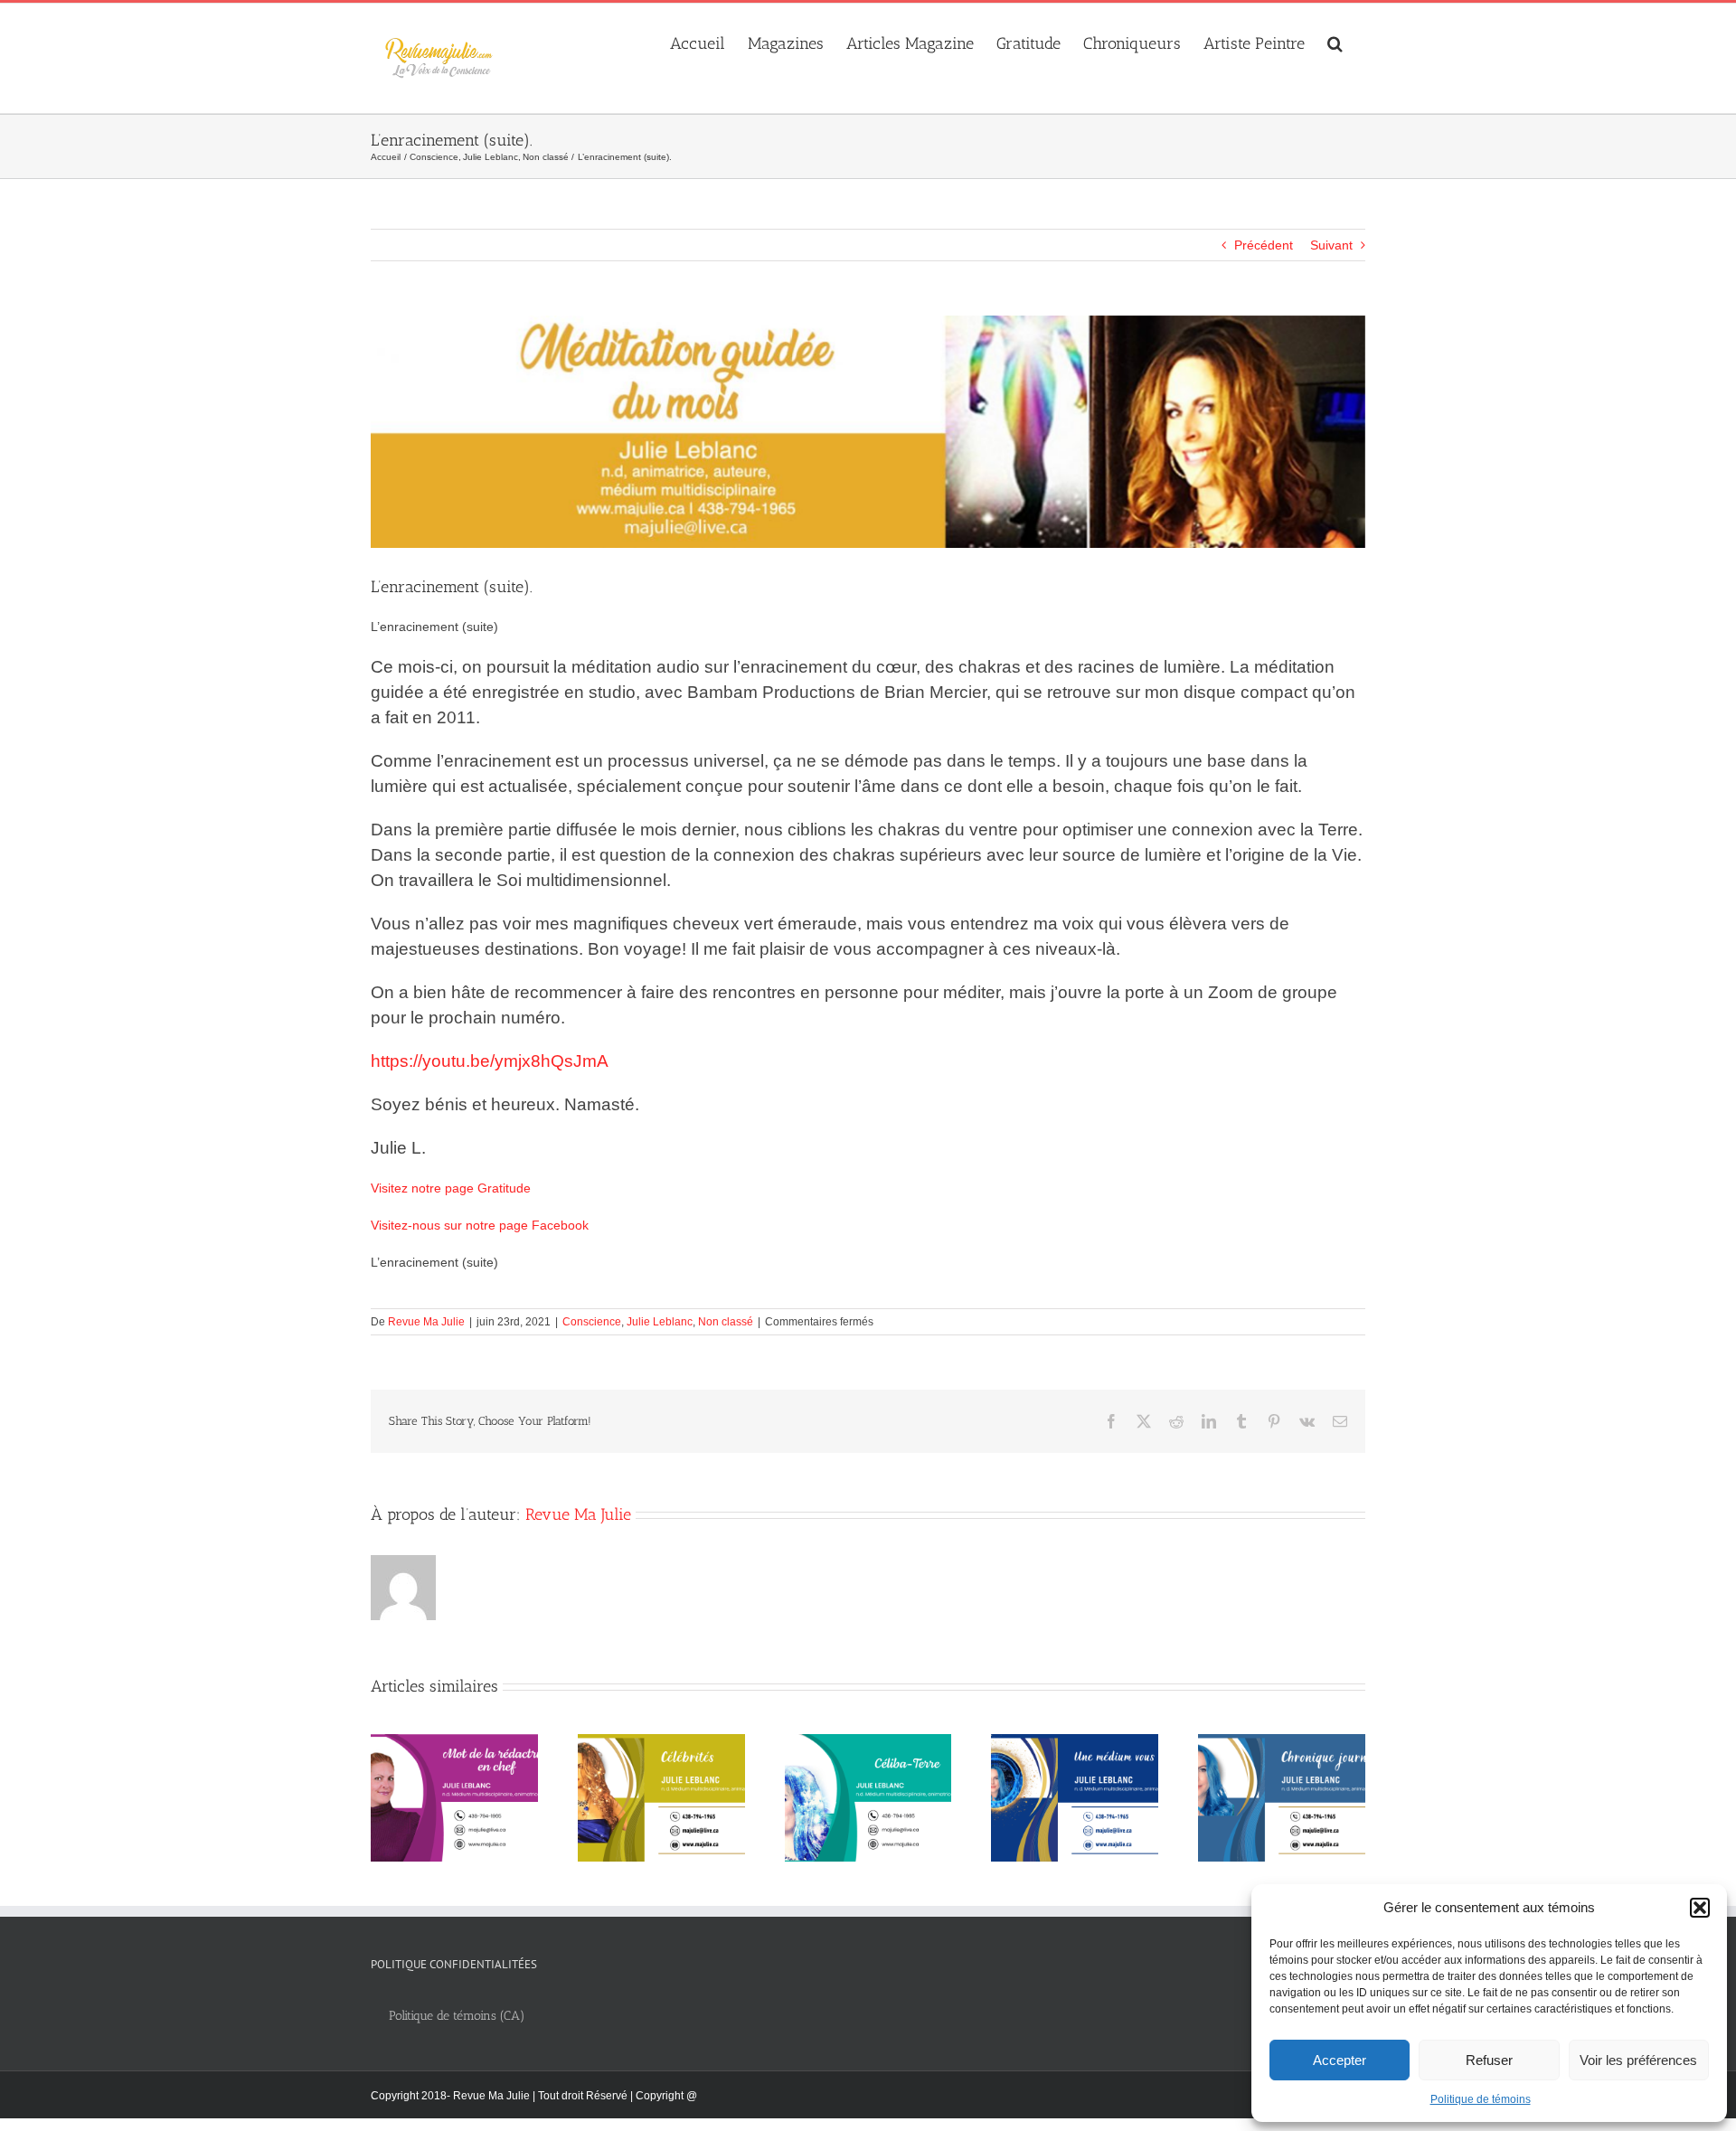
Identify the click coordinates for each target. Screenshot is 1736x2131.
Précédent (1264, 245)
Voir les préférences (1638, 2060)
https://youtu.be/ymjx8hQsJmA (490, 1061)
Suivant (1331, 245)
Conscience (592, 1322)
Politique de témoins (1481, 2099)
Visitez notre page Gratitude (451, 1188)
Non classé (726, 1322)
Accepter (1340, 2060)
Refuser (1489, 2060)
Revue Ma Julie (426, 1322)
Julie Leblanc (660, 1322)
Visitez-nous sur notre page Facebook (480, 1225)
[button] (1700, 1908)
